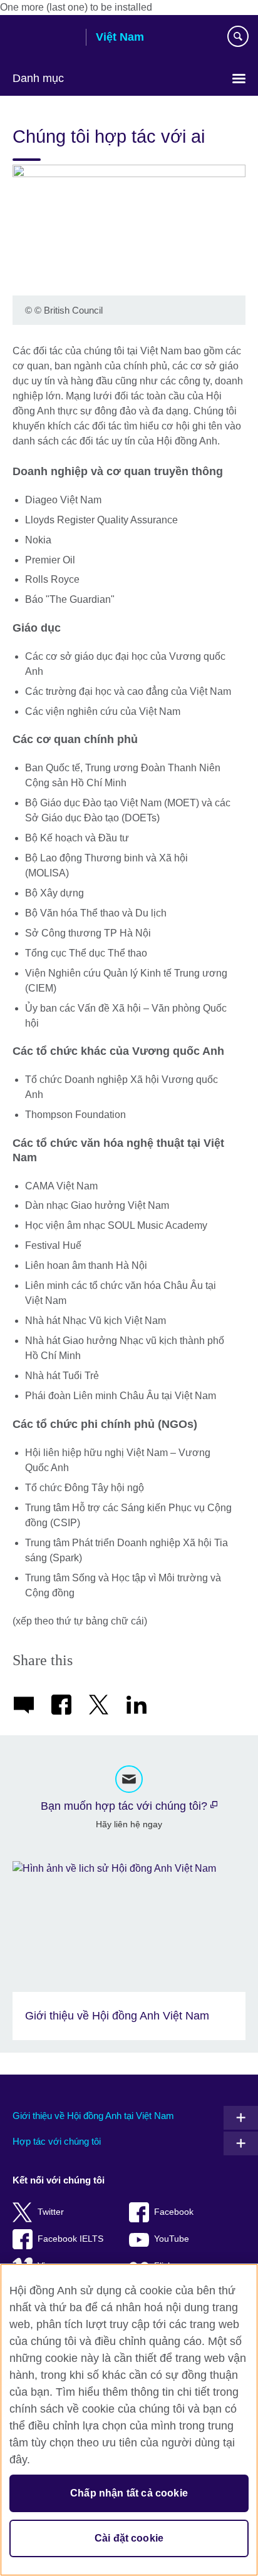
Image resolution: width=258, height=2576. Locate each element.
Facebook (174, 2212)
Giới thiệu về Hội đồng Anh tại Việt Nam (93, 2116)
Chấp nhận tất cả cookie (129, 2493)
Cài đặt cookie (129, 2538)
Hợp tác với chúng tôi (57, 2141)
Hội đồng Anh (44, 38)
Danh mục (38, 78)
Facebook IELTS (70, 2239)
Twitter (51, 2212)
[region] (129, 2420)
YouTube (172, 2239)
